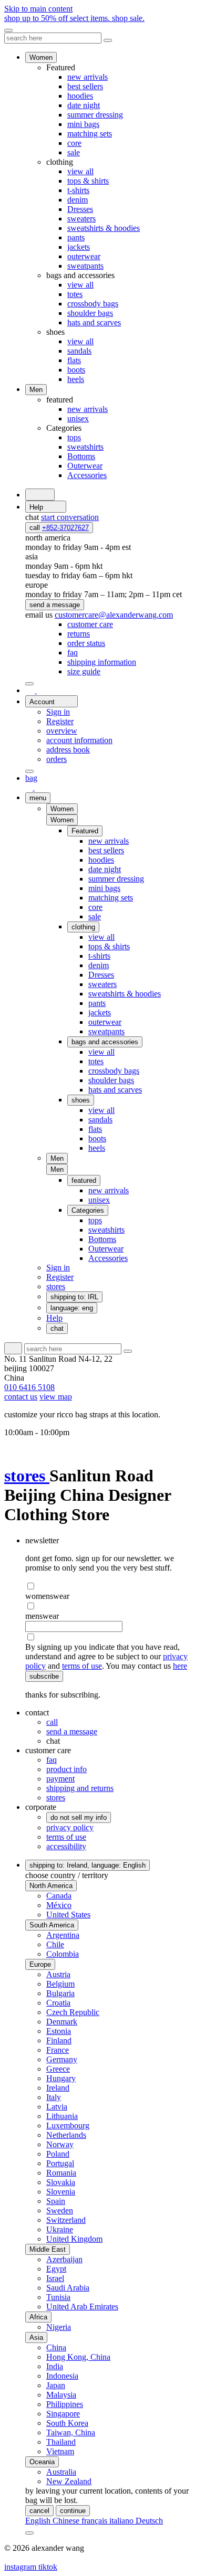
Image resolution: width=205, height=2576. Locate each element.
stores (27, 1476)
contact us (21, 1397)
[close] (8, 30)
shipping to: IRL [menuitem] (74, 1297)
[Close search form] (108, 40)
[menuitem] (90, 624)
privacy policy (70, 1827)
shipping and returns (80, 1788)
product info (66, 1769)
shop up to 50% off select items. (74, 18)
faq (52, 1760)
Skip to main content (38, 9)
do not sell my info (79, 1817)
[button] (62, 820)
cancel (39, 2511)
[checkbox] (113, 1586)
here (180, 1666)
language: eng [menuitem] (72, 1308)
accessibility (66, 1846)
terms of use (82, 1666)
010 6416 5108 (29, 1387)
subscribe (44, 1676)
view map (56, 1397)
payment (60, 1779)
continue (73, 2511)
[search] (40, 495)
